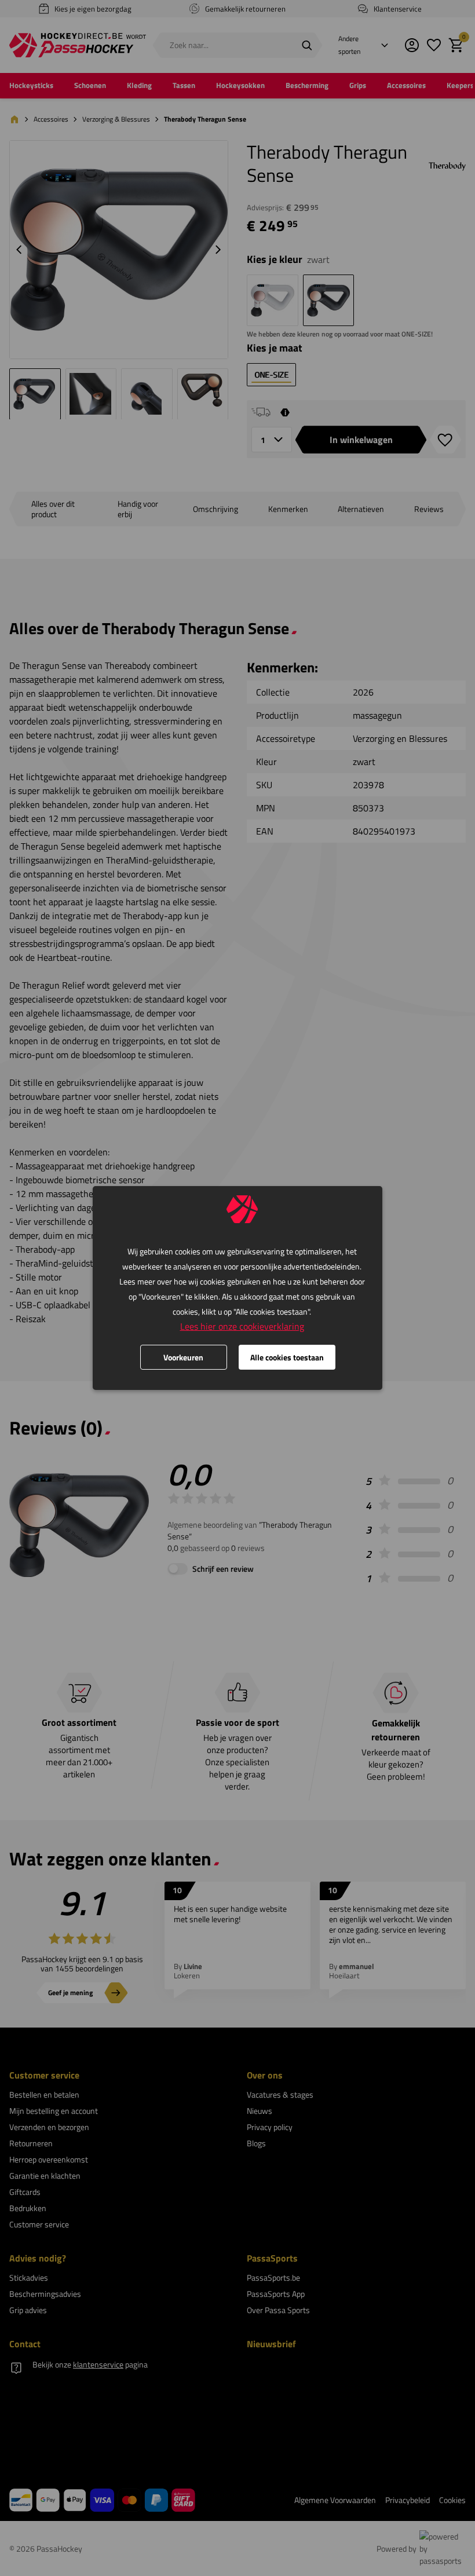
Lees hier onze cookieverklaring (242, 1326)
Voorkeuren (183, 1357)
